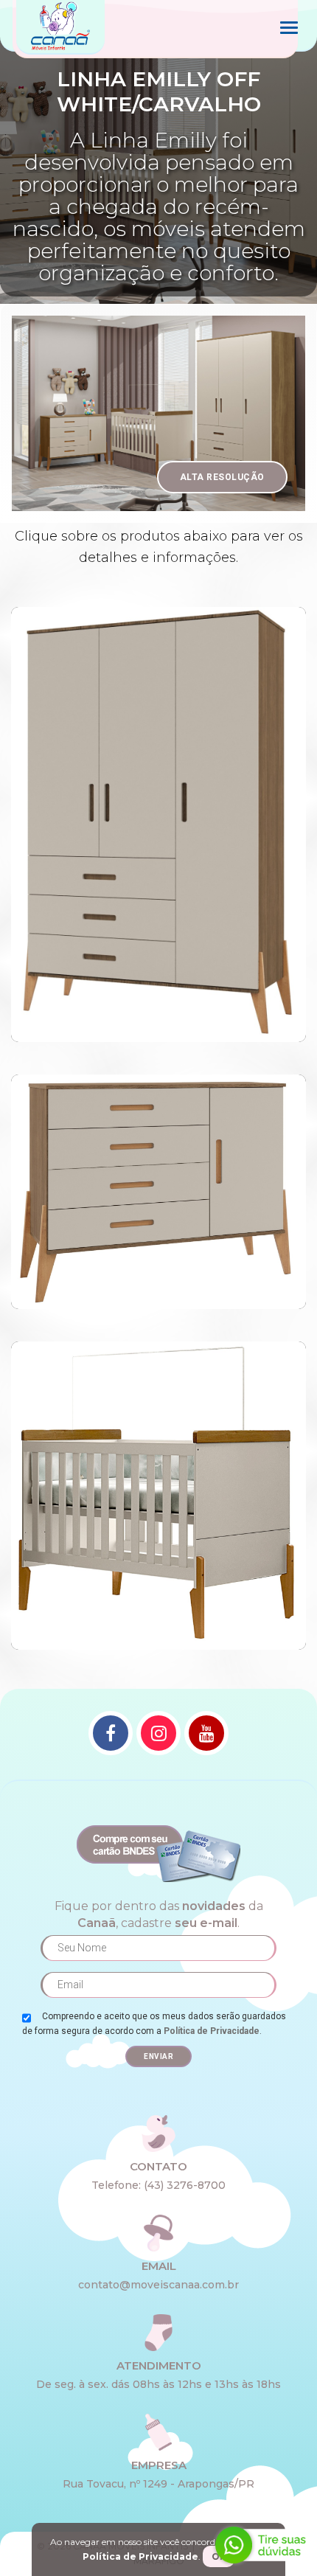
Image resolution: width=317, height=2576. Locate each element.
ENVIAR (158, 2056)
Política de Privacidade (212, 2031)
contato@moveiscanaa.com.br (158, 2285)
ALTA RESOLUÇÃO (222, 477)
